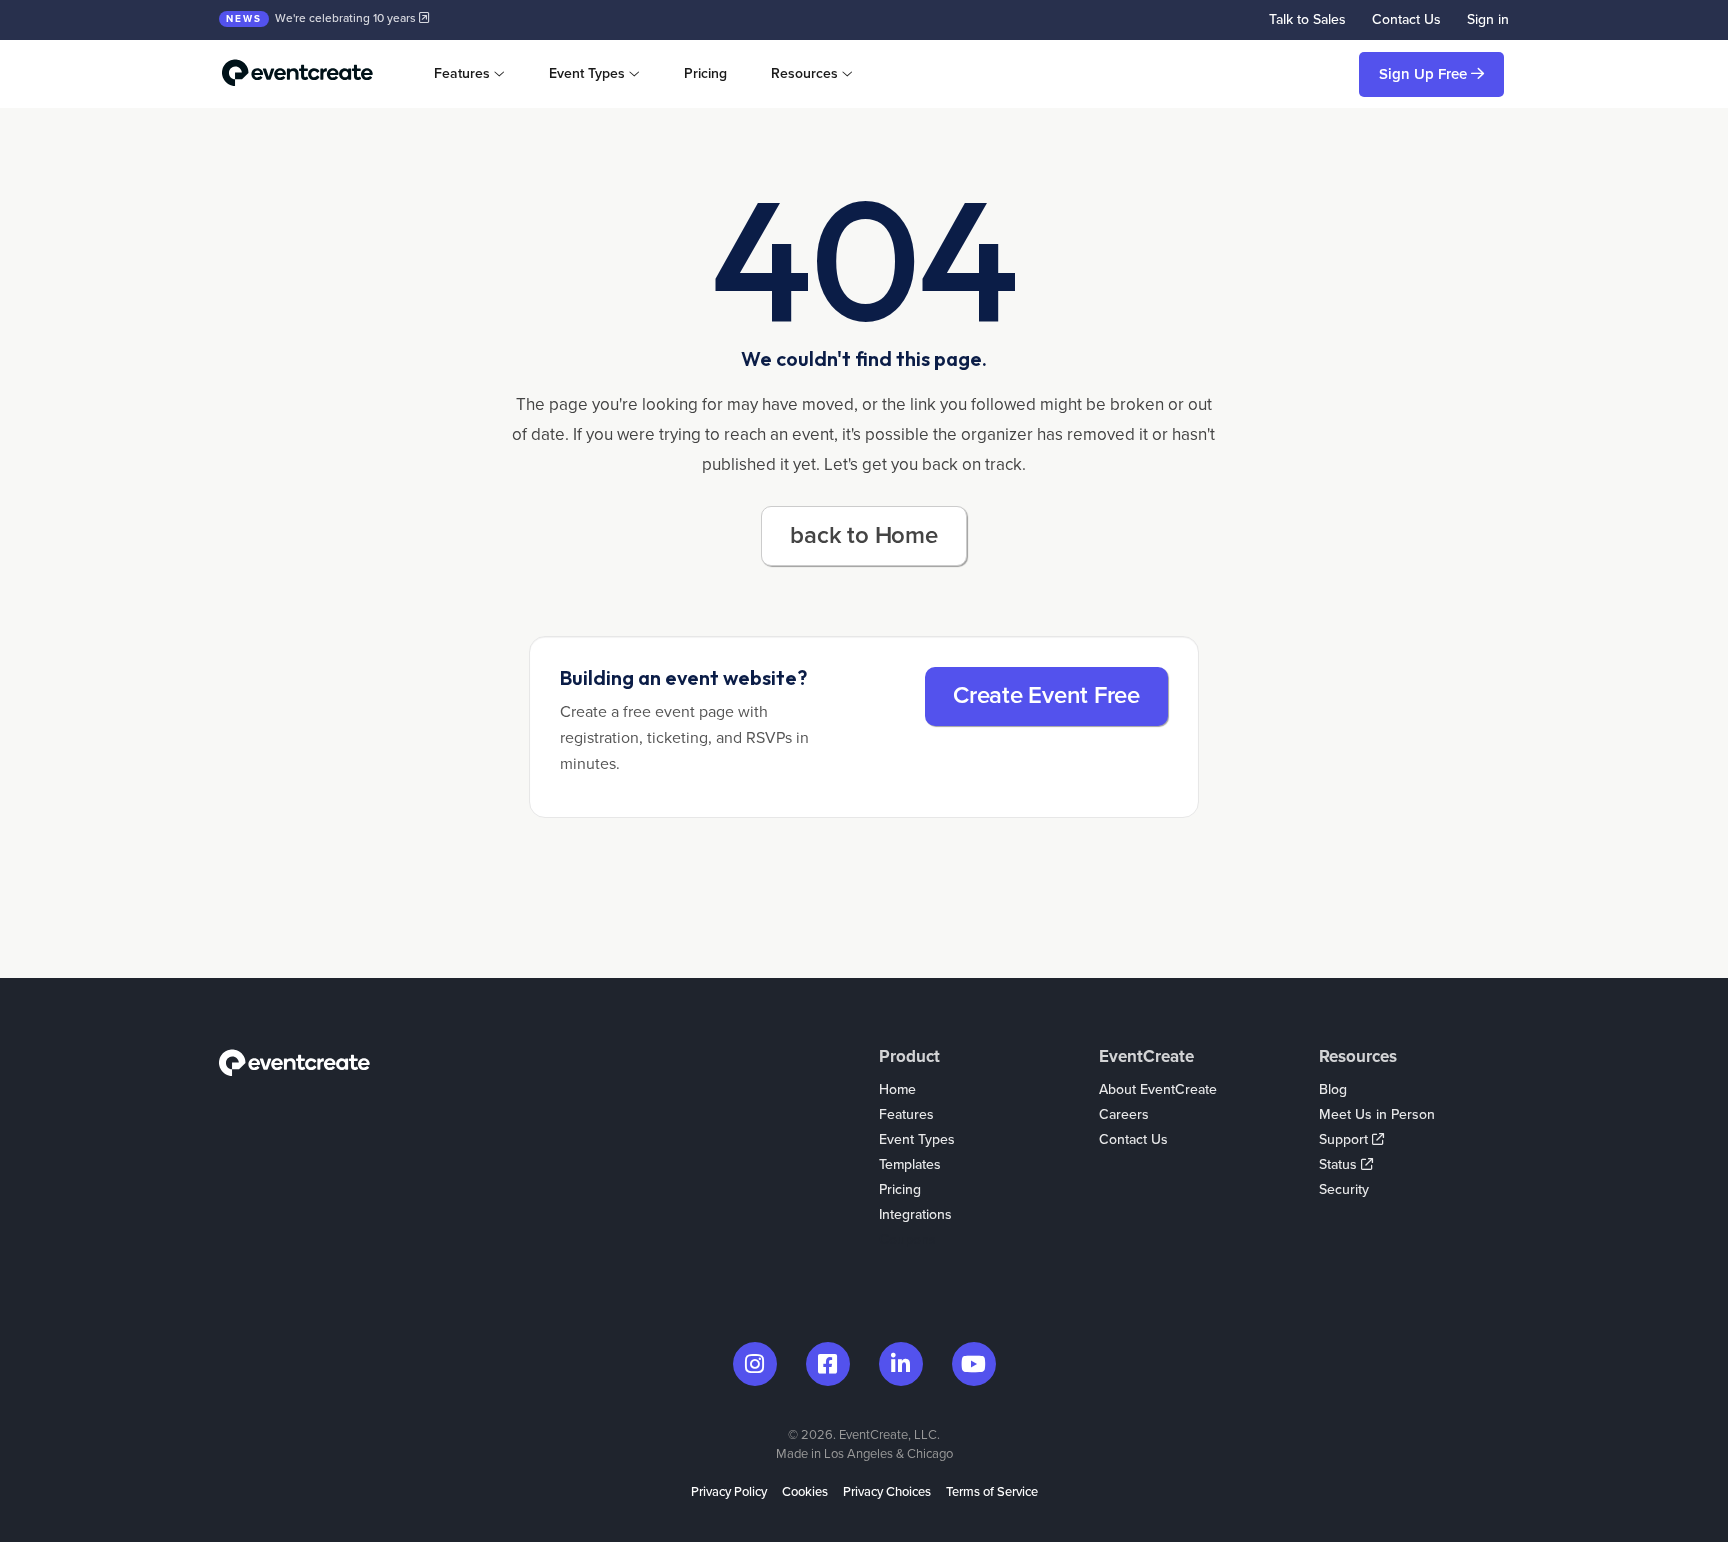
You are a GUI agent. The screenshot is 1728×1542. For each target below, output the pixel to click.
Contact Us (1406, 19)
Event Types (917, 1139)
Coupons (907, 1239)
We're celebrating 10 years (322, 18)
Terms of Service (992, 1492)
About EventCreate (1158, 1089)
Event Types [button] (587, 73)
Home (897, 1089)
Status (1340, 1164)
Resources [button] (804, 73)
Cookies (805, 1492)
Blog (1333, 1089)
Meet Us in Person (1377, 1114)
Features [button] (462, 73)
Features (906, 1114)
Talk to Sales (1307, 19)
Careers (1124, 1114)
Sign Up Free (1425, 74)
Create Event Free (1046, 695)
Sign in (1488, 19)
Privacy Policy (729, 1492)
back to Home (863, 535)
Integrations (915, 1214)
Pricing (705, 73)
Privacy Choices (887, 1492)
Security (1344, 1189)
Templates (910, 1164)
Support (1345, 1139)
